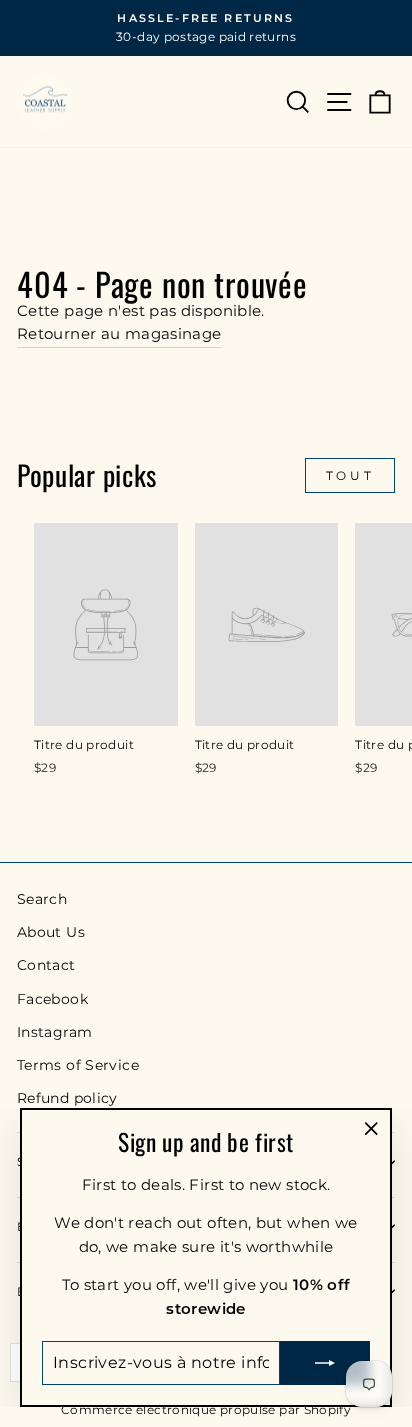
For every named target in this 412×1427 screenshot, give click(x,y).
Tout (350, 475)
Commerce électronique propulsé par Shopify (206, 1409)
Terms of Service (78, 1065)
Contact (46, 965)
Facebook (52, 999)
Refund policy (67, 1098)
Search (42, 899)
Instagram (54, 1032)
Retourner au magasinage (119, 334)
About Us (51, 932)
